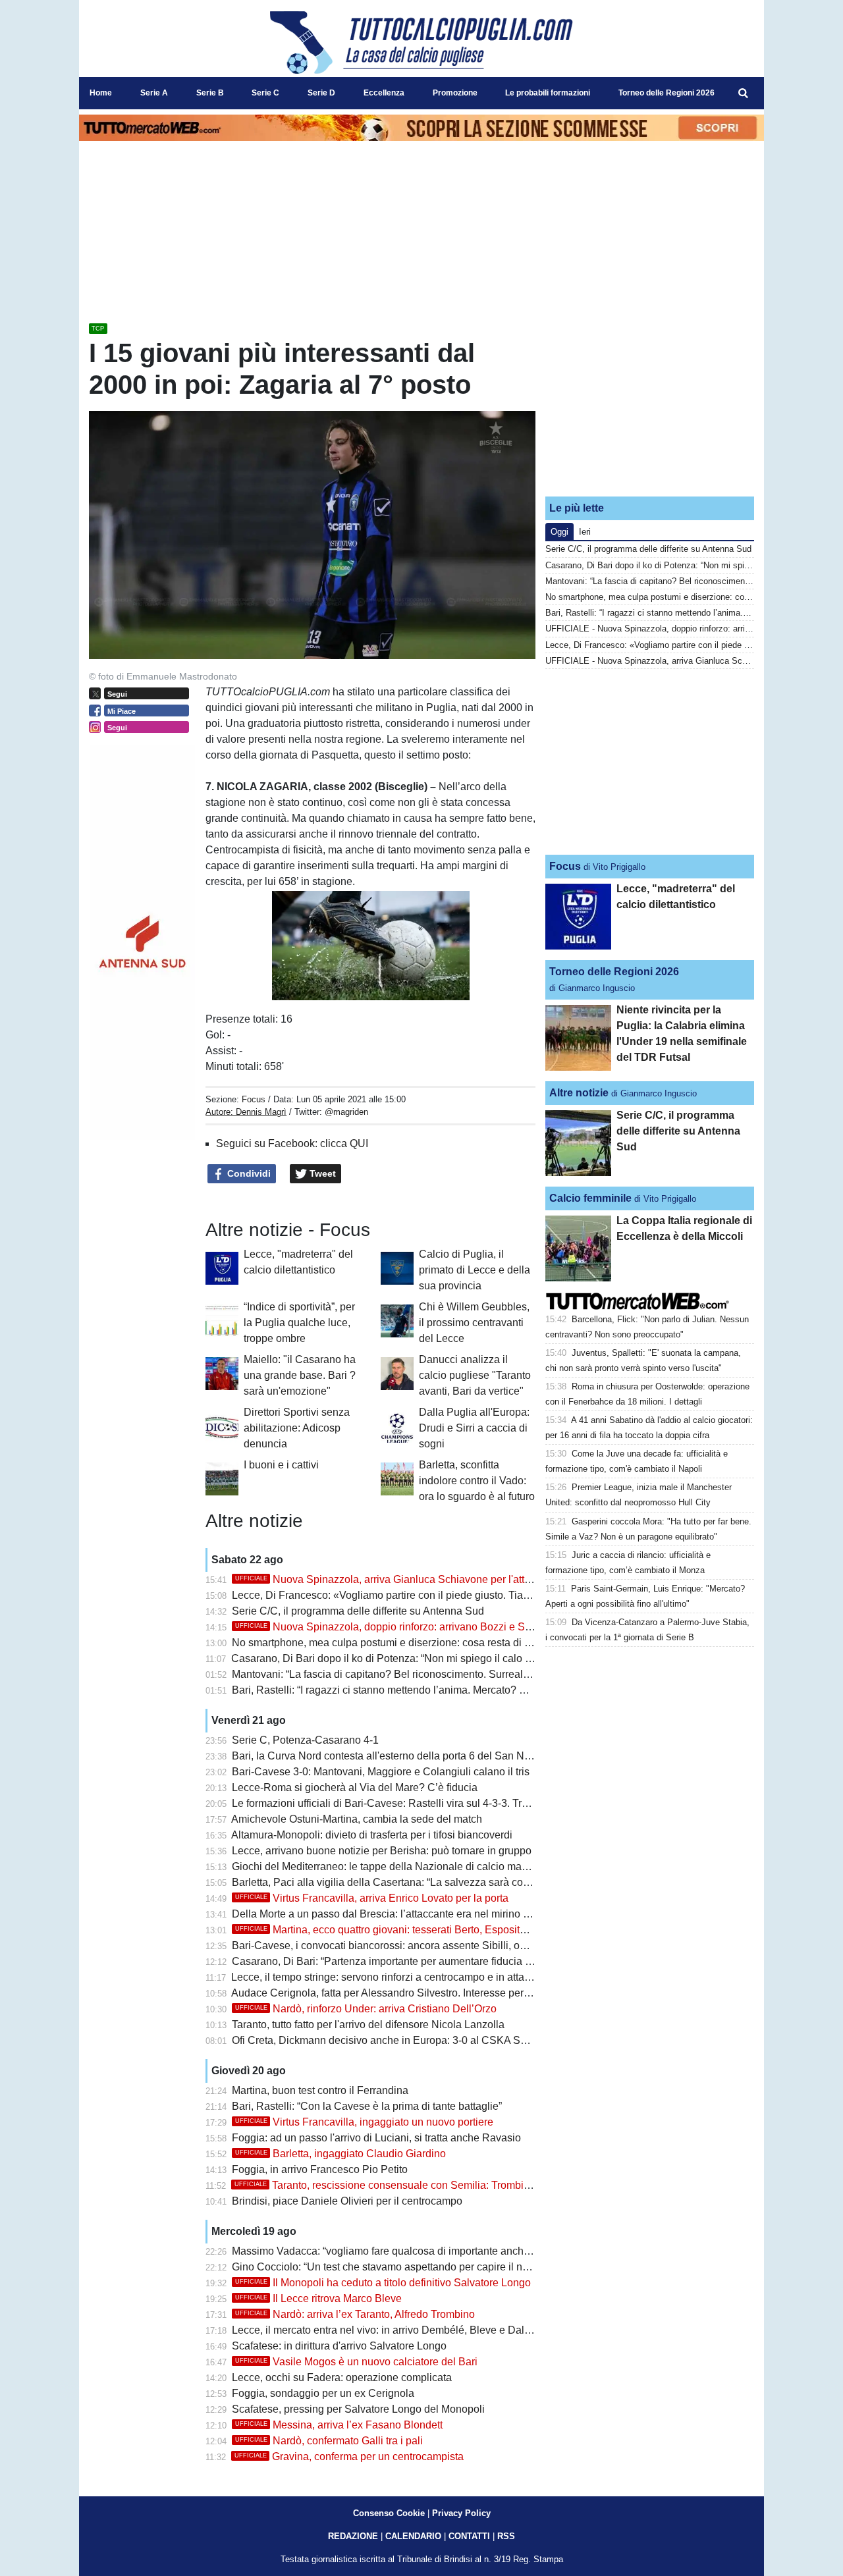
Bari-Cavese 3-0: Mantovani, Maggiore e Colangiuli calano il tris (381, 1772)
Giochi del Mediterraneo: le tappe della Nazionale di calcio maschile (391, 1866)
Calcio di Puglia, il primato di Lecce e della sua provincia (475, 1270)
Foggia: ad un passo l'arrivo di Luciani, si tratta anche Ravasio (376, 2138)
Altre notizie (579, 1093)
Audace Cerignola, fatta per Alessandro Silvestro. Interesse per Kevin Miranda (413, 1993)
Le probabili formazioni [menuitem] (548, 93)
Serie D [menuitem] (321, 93)
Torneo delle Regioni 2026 (614, 972)
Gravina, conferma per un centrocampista (349, 2456)
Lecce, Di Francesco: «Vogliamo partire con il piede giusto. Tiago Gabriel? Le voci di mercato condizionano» (484, 1595)
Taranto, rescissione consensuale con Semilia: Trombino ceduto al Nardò (423, 2185)
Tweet (321, 1173)
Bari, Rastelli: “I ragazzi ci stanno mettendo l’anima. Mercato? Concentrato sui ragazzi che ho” (449, 1690)
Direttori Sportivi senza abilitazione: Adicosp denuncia (297, 1428)
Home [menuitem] (101, 93)
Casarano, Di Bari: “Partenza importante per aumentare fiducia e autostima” (407, 1961)
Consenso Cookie (389, 2513)
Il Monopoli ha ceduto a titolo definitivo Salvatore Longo (383, 2283)
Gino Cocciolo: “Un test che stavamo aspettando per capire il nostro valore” (406, 2267)
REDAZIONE (353, 2536)
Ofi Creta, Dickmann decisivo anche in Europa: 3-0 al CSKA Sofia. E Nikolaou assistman (438, 2040)
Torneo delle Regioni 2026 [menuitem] (666, 93)
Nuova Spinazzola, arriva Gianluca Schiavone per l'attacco (391, 1579)
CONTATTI (469, 2536)
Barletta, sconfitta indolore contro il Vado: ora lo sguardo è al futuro (477, 1481)
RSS (506, 2536)
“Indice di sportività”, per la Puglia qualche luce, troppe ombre (299, 1323)
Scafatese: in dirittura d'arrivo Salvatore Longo (339, 2346)
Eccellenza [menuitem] (384, 93)
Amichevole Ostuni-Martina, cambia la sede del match (357, 1819)
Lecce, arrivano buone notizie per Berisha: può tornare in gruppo (382, 1851)
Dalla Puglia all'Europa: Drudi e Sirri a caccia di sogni (474, 1428)
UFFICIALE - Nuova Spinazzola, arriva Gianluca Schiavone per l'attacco (683, 661)
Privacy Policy (461, 2513)
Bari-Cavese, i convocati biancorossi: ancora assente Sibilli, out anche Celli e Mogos (429, 1945)
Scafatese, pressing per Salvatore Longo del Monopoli (358, 2409)
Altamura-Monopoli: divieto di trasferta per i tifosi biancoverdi (372, 1835)
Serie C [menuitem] (265, 93)
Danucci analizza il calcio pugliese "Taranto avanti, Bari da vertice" (475, 1375)
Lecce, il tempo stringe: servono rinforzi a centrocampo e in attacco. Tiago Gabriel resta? (436, 1977)
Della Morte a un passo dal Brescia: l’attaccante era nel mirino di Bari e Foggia (415, 1914)
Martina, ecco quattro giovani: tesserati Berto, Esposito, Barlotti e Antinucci (426, 1930)
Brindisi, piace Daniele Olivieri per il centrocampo (347, 2201)
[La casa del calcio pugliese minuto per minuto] (421, 42)
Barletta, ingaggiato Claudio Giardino (340, 2154)
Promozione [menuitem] (455, 93)
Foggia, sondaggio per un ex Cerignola (323, 2393)
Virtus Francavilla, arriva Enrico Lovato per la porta (372, 1898)
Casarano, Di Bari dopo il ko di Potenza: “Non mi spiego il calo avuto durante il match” (431, 1658)
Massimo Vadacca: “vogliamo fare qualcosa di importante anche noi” (391, 2251)
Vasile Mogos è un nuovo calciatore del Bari (356, 2362)
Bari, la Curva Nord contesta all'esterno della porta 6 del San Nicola (389, 1756)
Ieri (585, 532)
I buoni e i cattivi (281, 1465)
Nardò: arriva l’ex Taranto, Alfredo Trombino (355, 2314)
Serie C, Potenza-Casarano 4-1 (305, 1740)
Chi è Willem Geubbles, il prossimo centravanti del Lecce (474, 1323)
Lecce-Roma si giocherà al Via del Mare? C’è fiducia (355, 1787)
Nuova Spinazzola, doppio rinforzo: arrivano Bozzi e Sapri (389, 1627)
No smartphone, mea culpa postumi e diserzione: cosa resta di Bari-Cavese (407, 1643)
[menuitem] (743, 94)
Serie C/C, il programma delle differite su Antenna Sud (358, 1611)
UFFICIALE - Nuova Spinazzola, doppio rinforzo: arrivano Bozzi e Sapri (681, 629)
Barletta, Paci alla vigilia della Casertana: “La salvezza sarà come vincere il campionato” (437, 1882)
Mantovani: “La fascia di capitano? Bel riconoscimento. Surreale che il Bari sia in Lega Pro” (443, 1674)
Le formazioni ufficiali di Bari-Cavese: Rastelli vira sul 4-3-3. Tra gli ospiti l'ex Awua (424, 1803)
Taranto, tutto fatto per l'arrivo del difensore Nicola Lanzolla (368, 2025)
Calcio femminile (590, 1198)
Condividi (248, 1173)
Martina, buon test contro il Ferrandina (320, 2090)
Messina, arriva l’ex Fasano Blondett (339, 2425)
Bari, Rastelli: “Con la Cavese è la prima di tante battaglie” (367, 2106)
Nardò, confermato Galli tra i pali (329, 2441)
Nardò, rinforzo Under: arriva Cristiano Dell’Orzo (366, 2009)
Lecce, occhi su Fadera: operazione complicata (342, 2377)
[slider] (341, 991)
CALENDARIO (413, 2536)
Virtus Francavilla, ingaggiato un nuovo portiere (364, 2122)
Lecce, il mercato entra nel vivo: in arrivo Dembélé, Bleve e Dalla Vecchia (402, 2330)
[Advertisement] (650, 404)
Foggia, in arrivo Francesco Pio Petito (320, 2169)
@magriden (346, 1112)
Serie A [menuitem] (154, 93)
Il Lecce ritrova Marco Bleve (318, 2298)
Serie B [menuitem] (210, 93)
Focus (254, 1099)
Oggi (559, 532)
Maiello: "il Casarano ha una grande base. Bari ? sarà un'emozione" (300, 1375)
